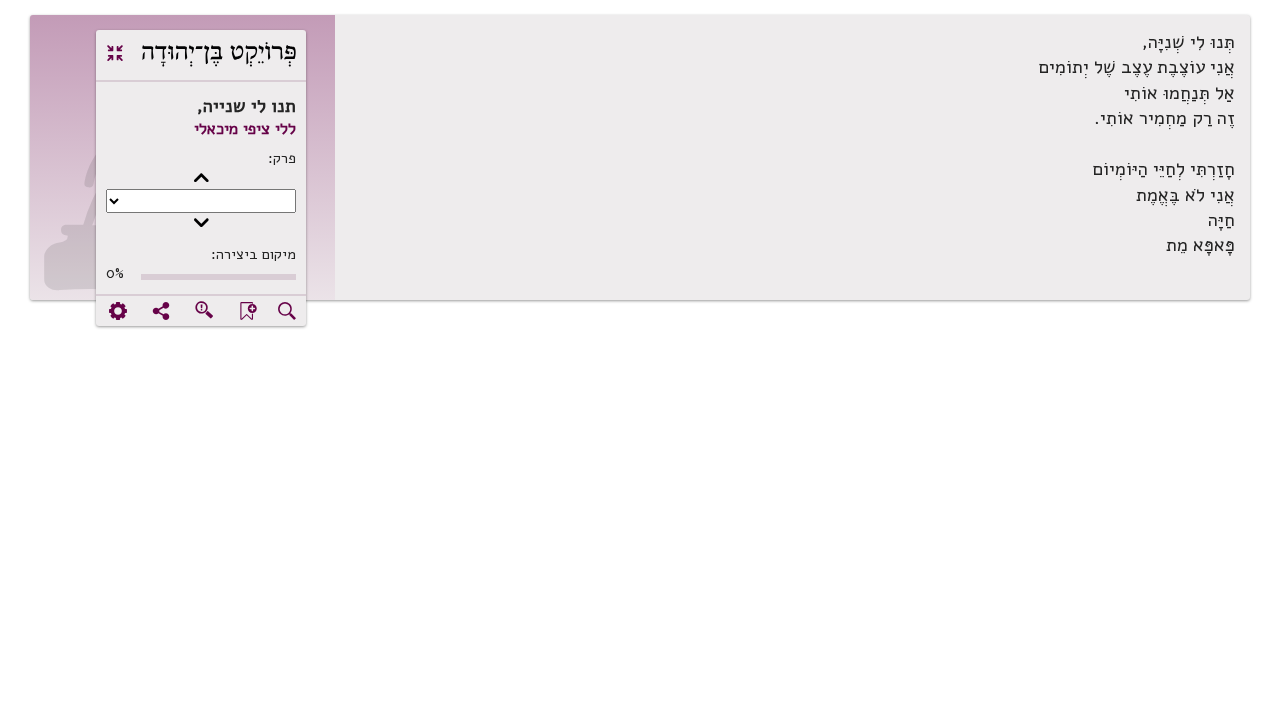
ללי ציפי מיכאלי (245, 129)
